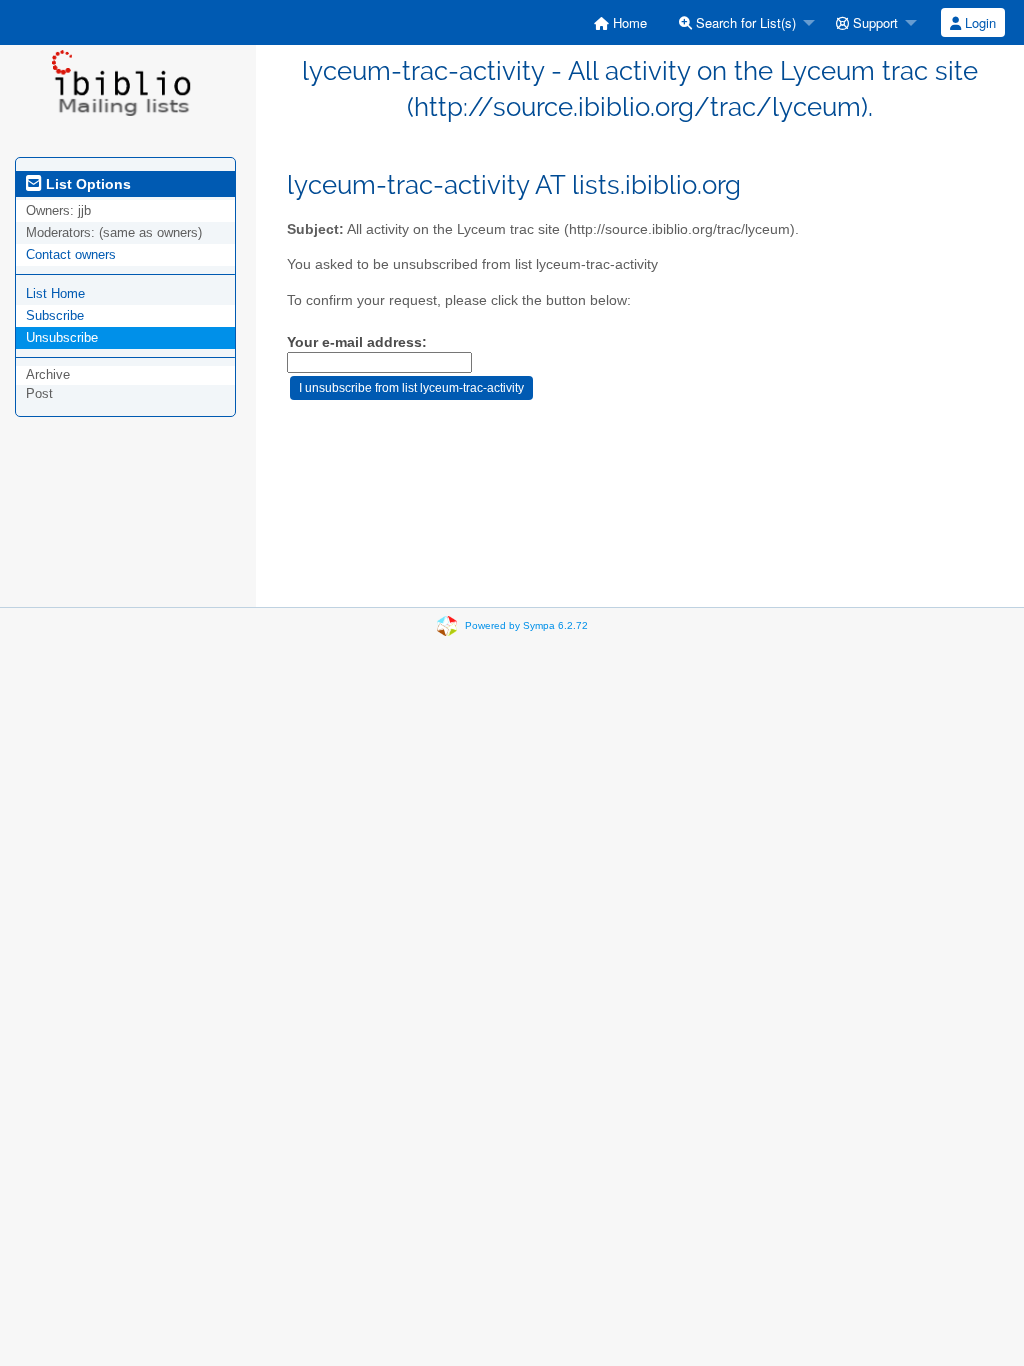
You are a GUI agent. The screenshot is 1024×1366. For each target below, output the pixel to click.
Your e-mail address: (357, 342)
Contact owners (71, 254)
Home (628, 22)
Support (873, 22)
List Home (55, 293)
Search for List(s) (744, 22)
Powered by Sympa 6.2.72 (526, 625)
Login (978, 22)
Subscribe (55, 315)
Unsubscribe (62, 337)
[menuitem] (620, 22)
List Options (86, 184)
